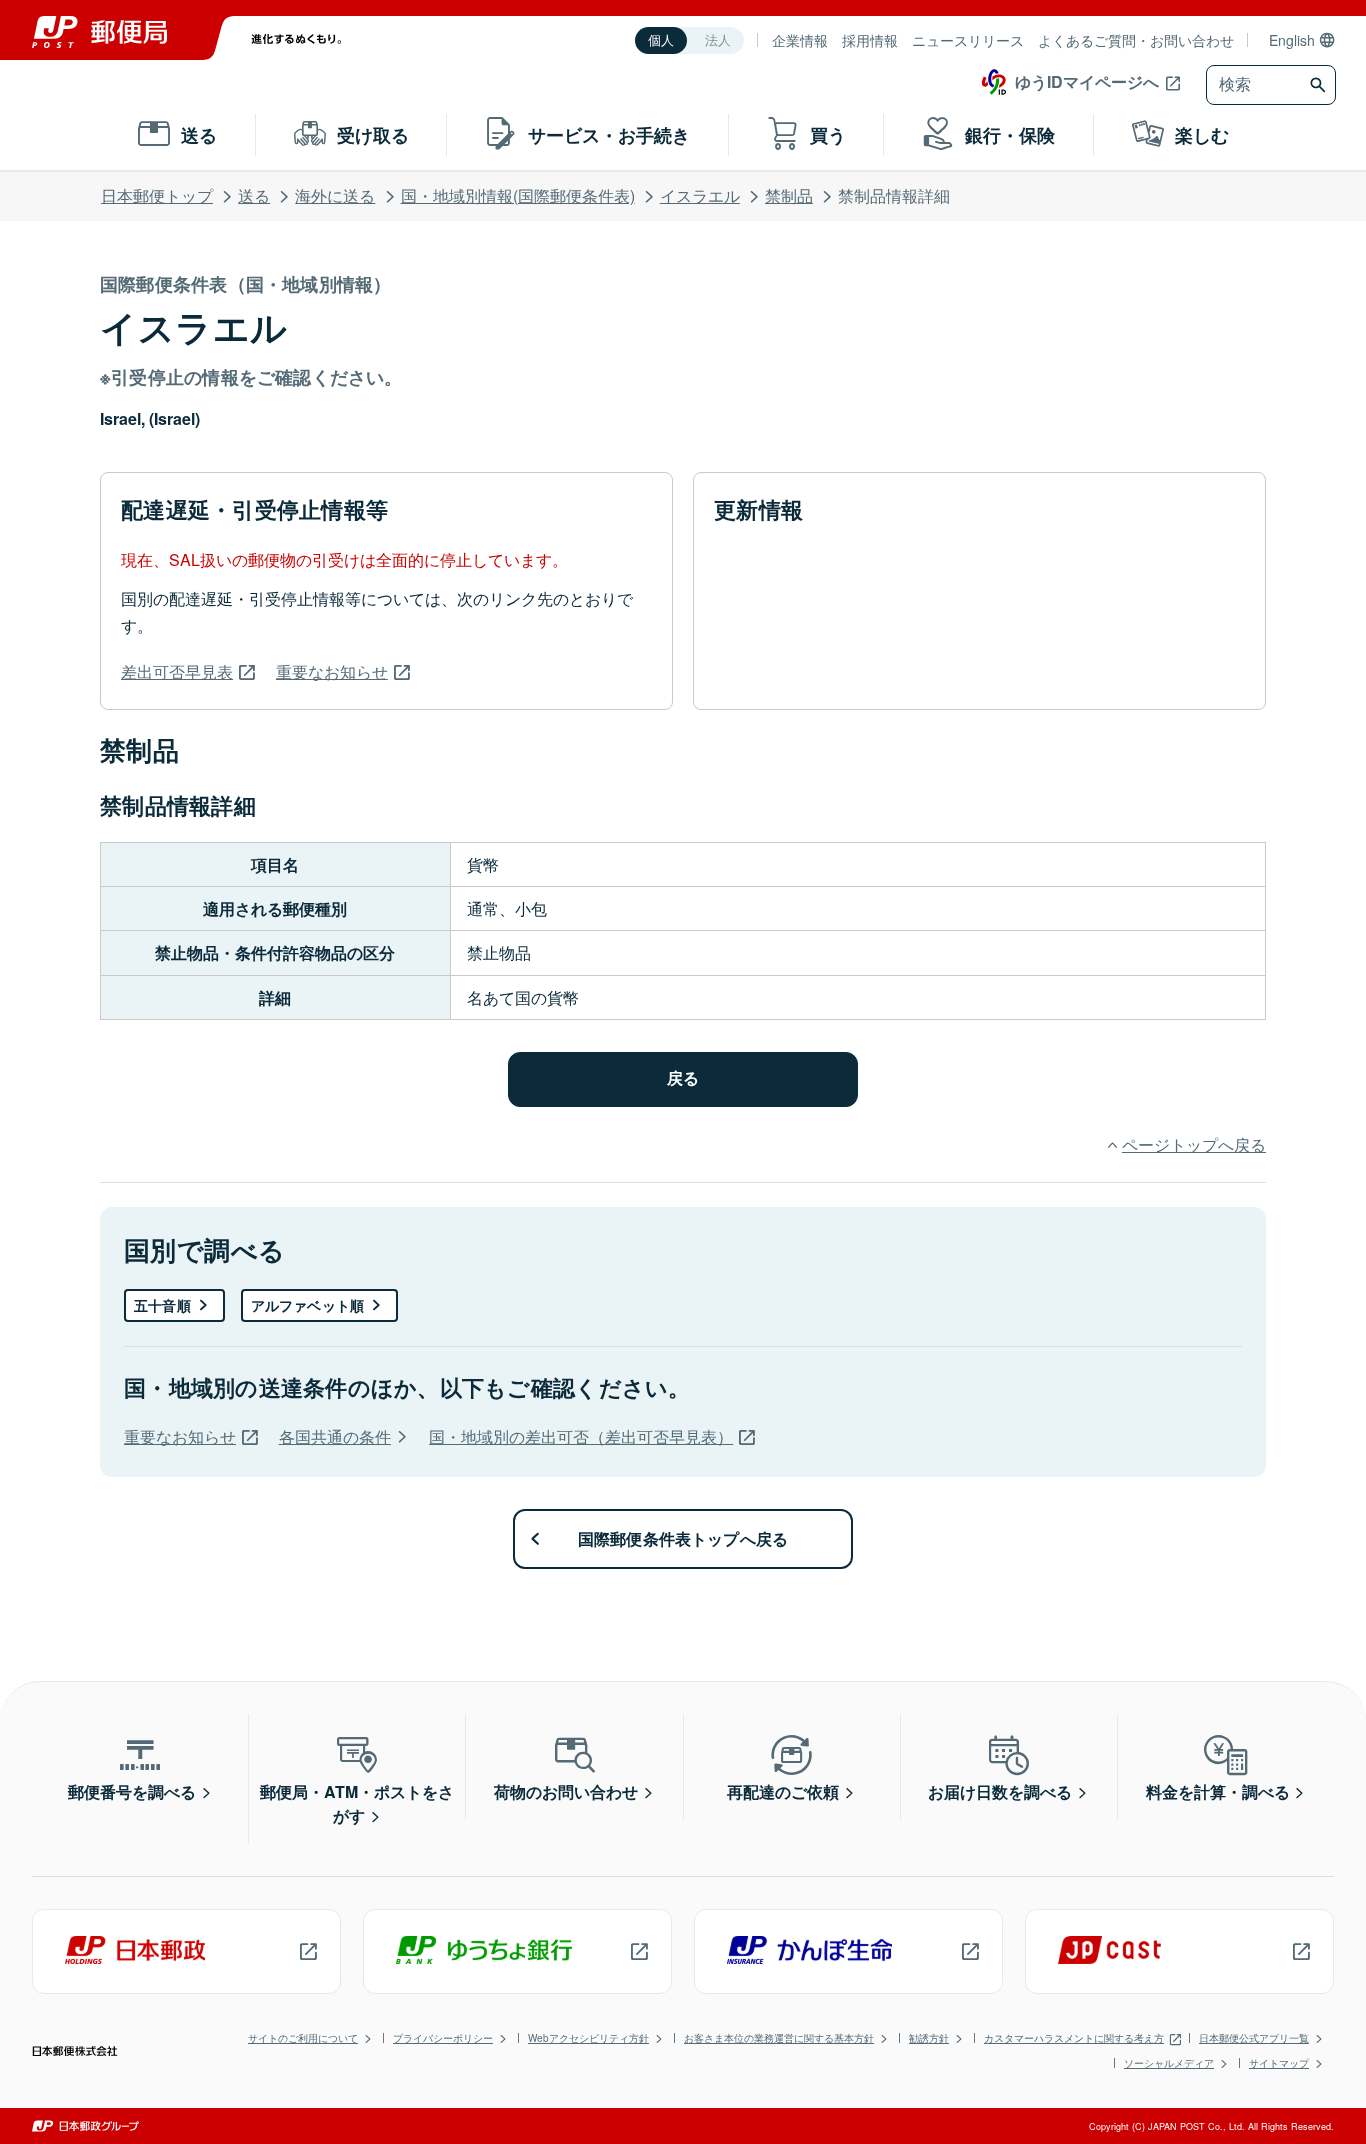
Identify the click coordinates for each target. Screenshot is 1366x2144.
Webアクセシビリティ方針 (588, 2038)
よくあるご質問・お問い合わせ (1136, 40)
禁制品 (789, 195)
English (1292, 40)
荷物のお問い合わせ (566, 1791)
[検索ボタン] (1320, 85)
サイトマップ (1279, 2063)
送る (254, 195)
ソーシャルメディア (1169, 2063)
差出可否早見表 (177, 671)
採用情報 (870, 40)
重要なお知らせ (332, 671)
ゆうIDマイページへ (1087, 81)
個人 (661, 40)
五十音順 (162, 1305)
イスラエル (700, 195)
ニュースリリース (968, 40)
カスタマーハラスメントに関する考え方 (1074, 2038)
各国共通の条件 (335, 1436)
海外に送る (335, 195)
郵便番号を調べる (132, 1791)
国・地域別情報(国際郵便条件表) (518, 195)
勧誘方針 (929, 2038)
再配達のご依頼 (783, 1791)
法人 (718, 40)
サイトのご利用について (303, 2038)
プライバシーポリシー (443, 2038)
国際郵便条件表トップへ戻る (683, 1538)
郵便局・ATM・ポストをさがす (357, 1803)
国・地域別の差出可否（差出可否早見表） (581, 1436)
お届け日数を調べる (1000, 1791)
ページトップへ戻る (1194, 1144)
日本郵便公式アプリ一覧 (1254, 2038)
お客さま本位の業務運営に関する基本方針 (779, 2038)
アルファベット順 (307, 1305)
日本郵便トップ (157, 195)
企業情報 (800, 40)
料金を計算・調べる (1218, 1791)
